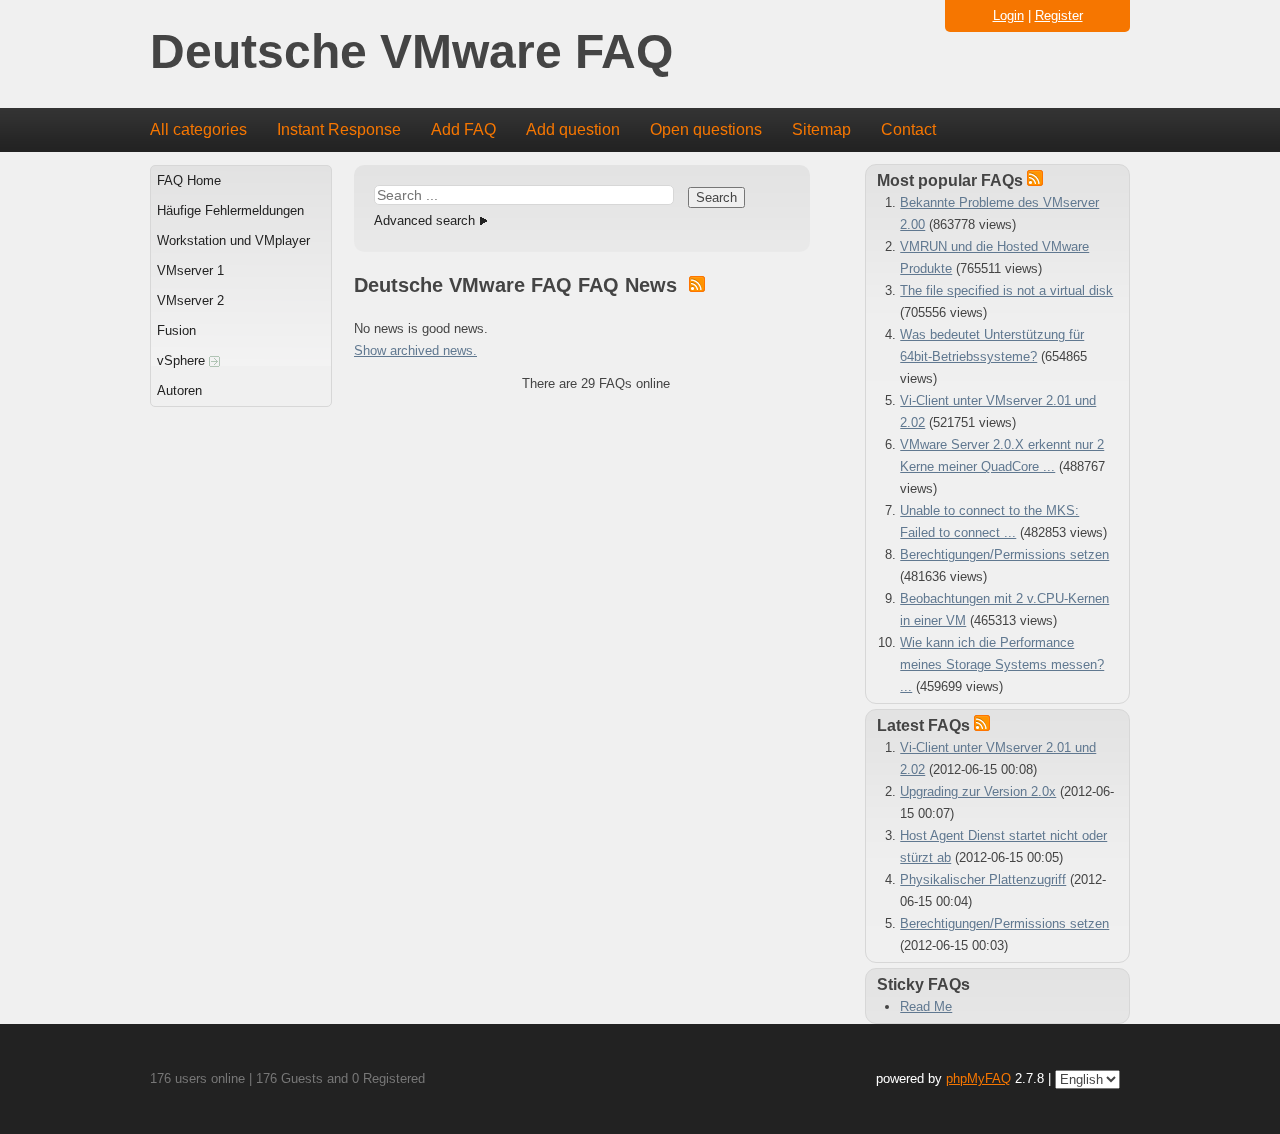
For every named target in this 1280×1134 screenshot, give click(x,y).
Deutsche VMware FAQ (411, 52)
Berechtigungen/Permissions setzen (1004, 554)
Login (1008, 15)
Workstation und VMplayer (233, 240)
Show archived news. (415, 350)
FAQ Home (189, 180)
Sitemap (821, 129)
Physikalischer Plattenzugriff (983, 879)
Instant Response (339, 129)
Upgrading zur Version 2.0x (978, 791)
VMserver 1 (190, 270)
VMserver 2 (190, 300)
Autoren (179, 390)
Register (1059, 15)
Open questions (706, 129)
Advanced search (424, 220)
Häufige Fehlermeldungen (230, 210)
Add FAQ (463, 129)
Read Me (926, 1006)
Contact (908, 129)
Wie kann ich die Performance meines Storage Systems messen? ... (1002, 664)
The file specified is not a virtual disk (1006, 290)
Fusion (176, 330)
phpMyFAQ (978, 1078)
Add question (573, 129)
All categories (198, 129)
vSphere (183, 360)
